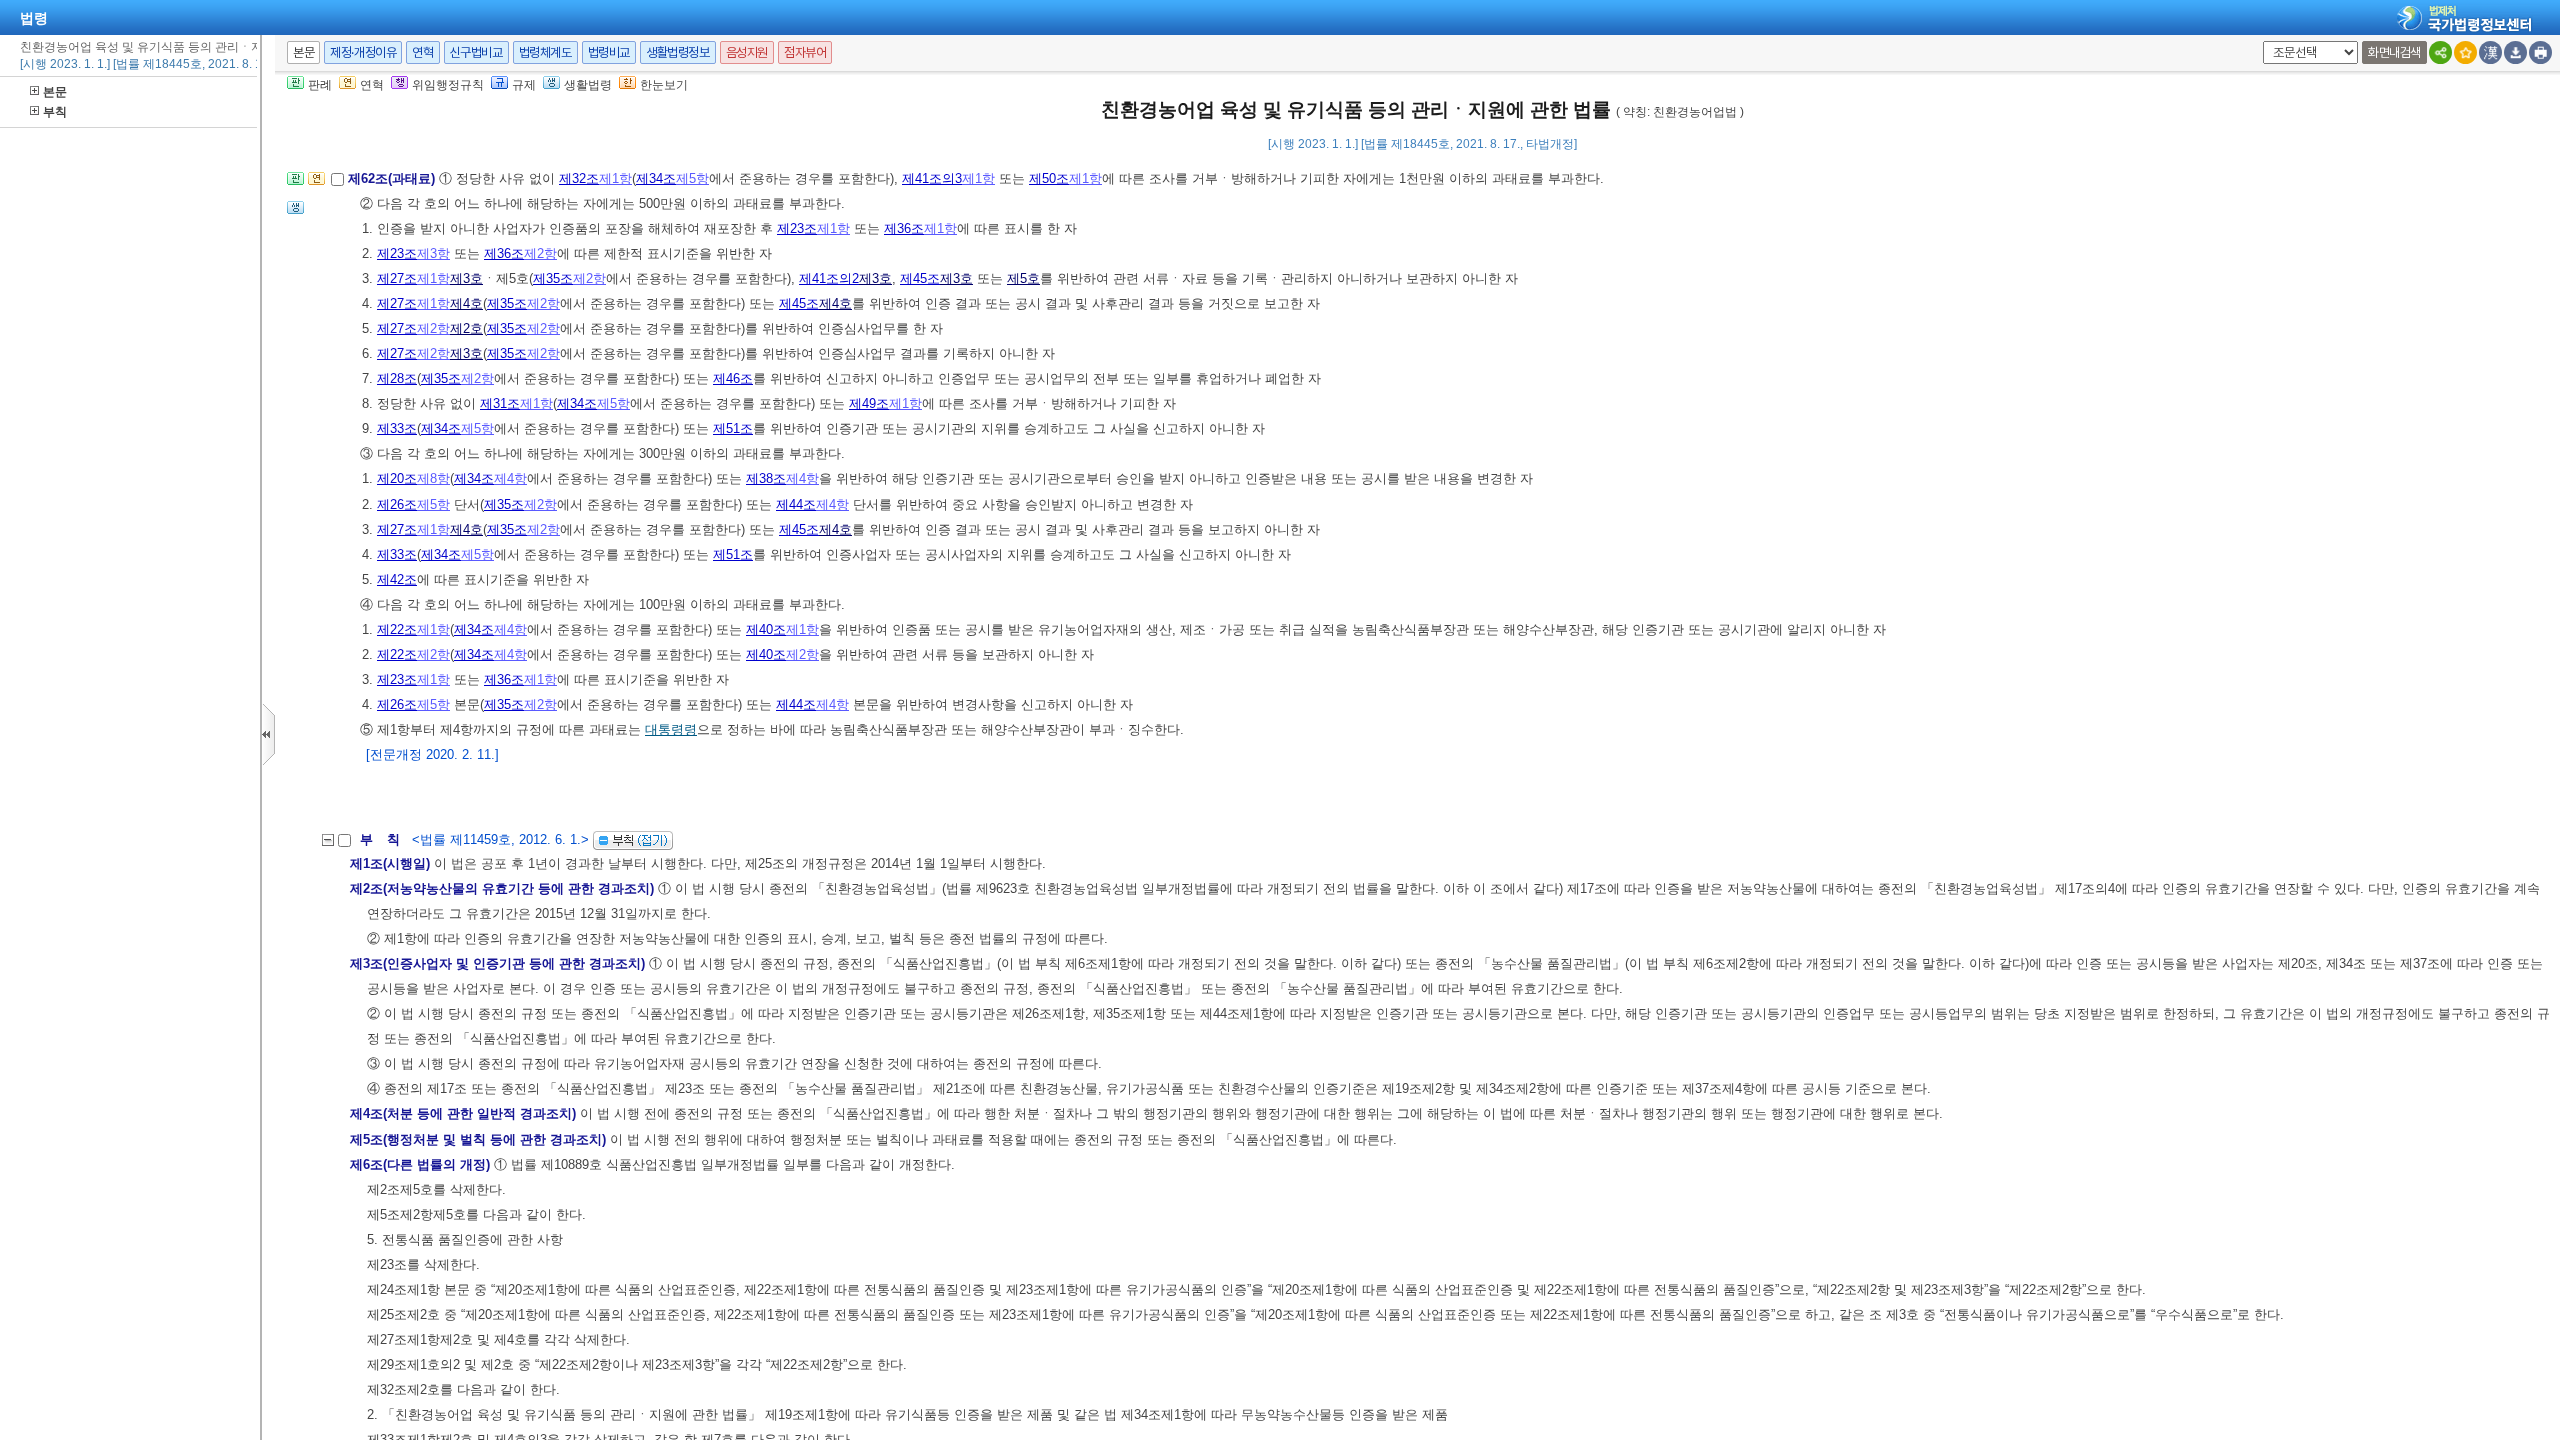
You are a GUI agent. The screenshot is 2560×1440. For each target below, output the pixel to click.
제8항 (433, 478)
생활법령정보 (678, 52)
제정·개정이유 (363, 52)
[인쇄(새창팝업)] (2540, 52)
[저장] (2515, 52)
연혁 (422, 52)
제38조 (766, 478)
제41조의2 (829, 278)
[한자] (2490, 52)
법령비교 (609, 52)
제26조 (397, 504)
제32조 (579, 178)
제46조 (733, 378)
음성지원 (747, 52)
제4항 (510, 478)
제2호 (466, 328)
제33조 (397, 428)
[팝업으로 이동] (295, 213)
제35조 (553, 278)
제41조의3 (932, 178)
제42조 (397, 579)
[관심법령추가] (2465, 52)
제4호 (466, 303)
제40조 (766, 629)
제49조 (869, 403)
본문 (55, 92)
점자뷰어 (805, 52)
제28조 (397, 378)
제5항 (692, 178)
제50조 (1049, 178)
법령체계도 (545, 52)
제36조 (904, 228)
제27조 (397, 278)
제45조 (920, 278)
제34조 (656, 178)
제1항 (615, 178)
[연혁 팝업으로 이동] (316, 184)
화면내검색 (2394, 52)
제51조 (733, 428)
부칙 (55, 112)
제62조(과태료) (393, 178)
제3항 (433, 253)
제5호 (1023, 278)
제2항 (540, 253)
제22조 (397, 629)
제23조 (797, 228)
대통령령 (671, 729)
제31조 (500, 403)
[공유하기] (2440, 52)
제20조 (397, 478)
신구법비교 (476, 52)
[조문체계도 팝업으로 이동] (295, 184)
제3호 (466, 278)
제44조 (796, 504)
